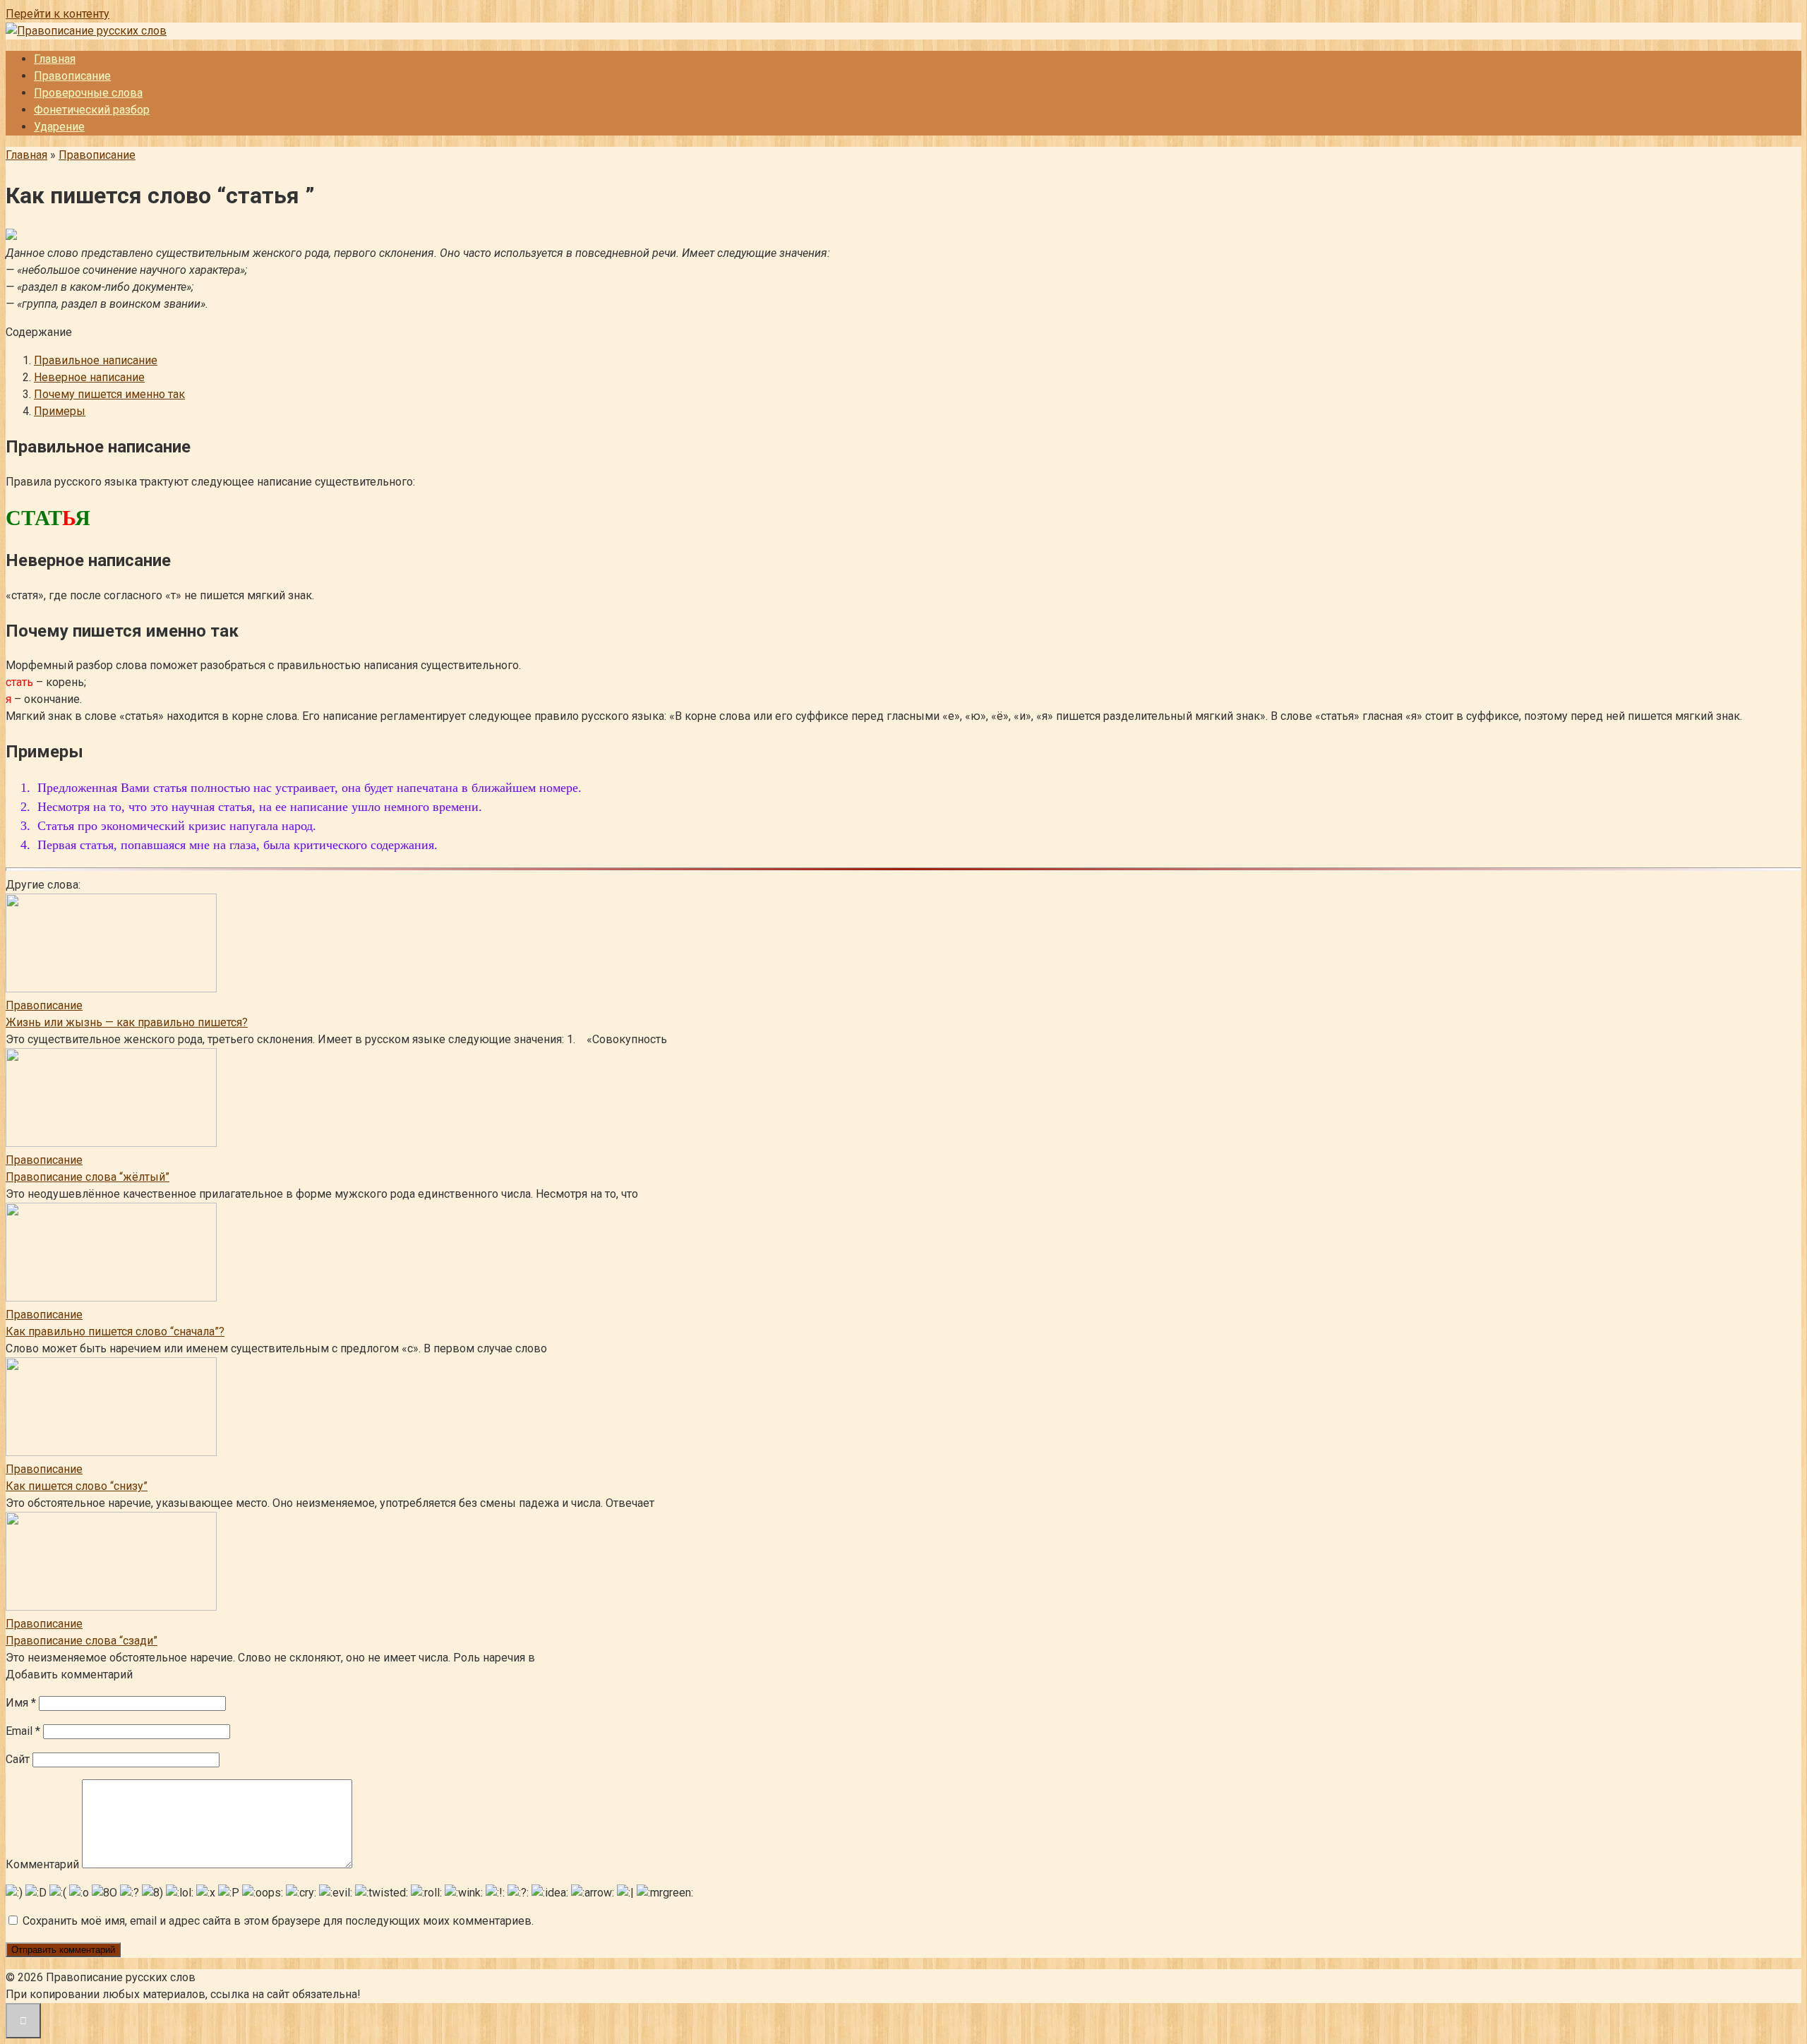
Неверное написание (89, 377)
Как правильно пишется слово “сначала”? (115, 1331)
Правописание (72, 76)
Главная (55, 59)
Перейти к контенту (58, 14)
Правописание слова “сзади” (82, 1641)
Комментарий (42, 1864)
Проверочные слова (88, 93)
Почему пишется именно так (109, 394)
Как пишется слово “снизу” (77, 1486)
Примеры (60, 411)
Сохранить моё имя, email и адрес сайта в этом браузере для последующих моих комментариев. (278, 1921)
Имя (21, 1703)
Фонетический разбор (92, 110)
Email (23, 1731)
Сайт (18, 1759)
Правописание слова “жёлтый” (88, 1177)
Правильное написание (96, 360)
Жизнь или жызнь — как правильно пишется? (127, 1022)
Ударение (59, 127)
